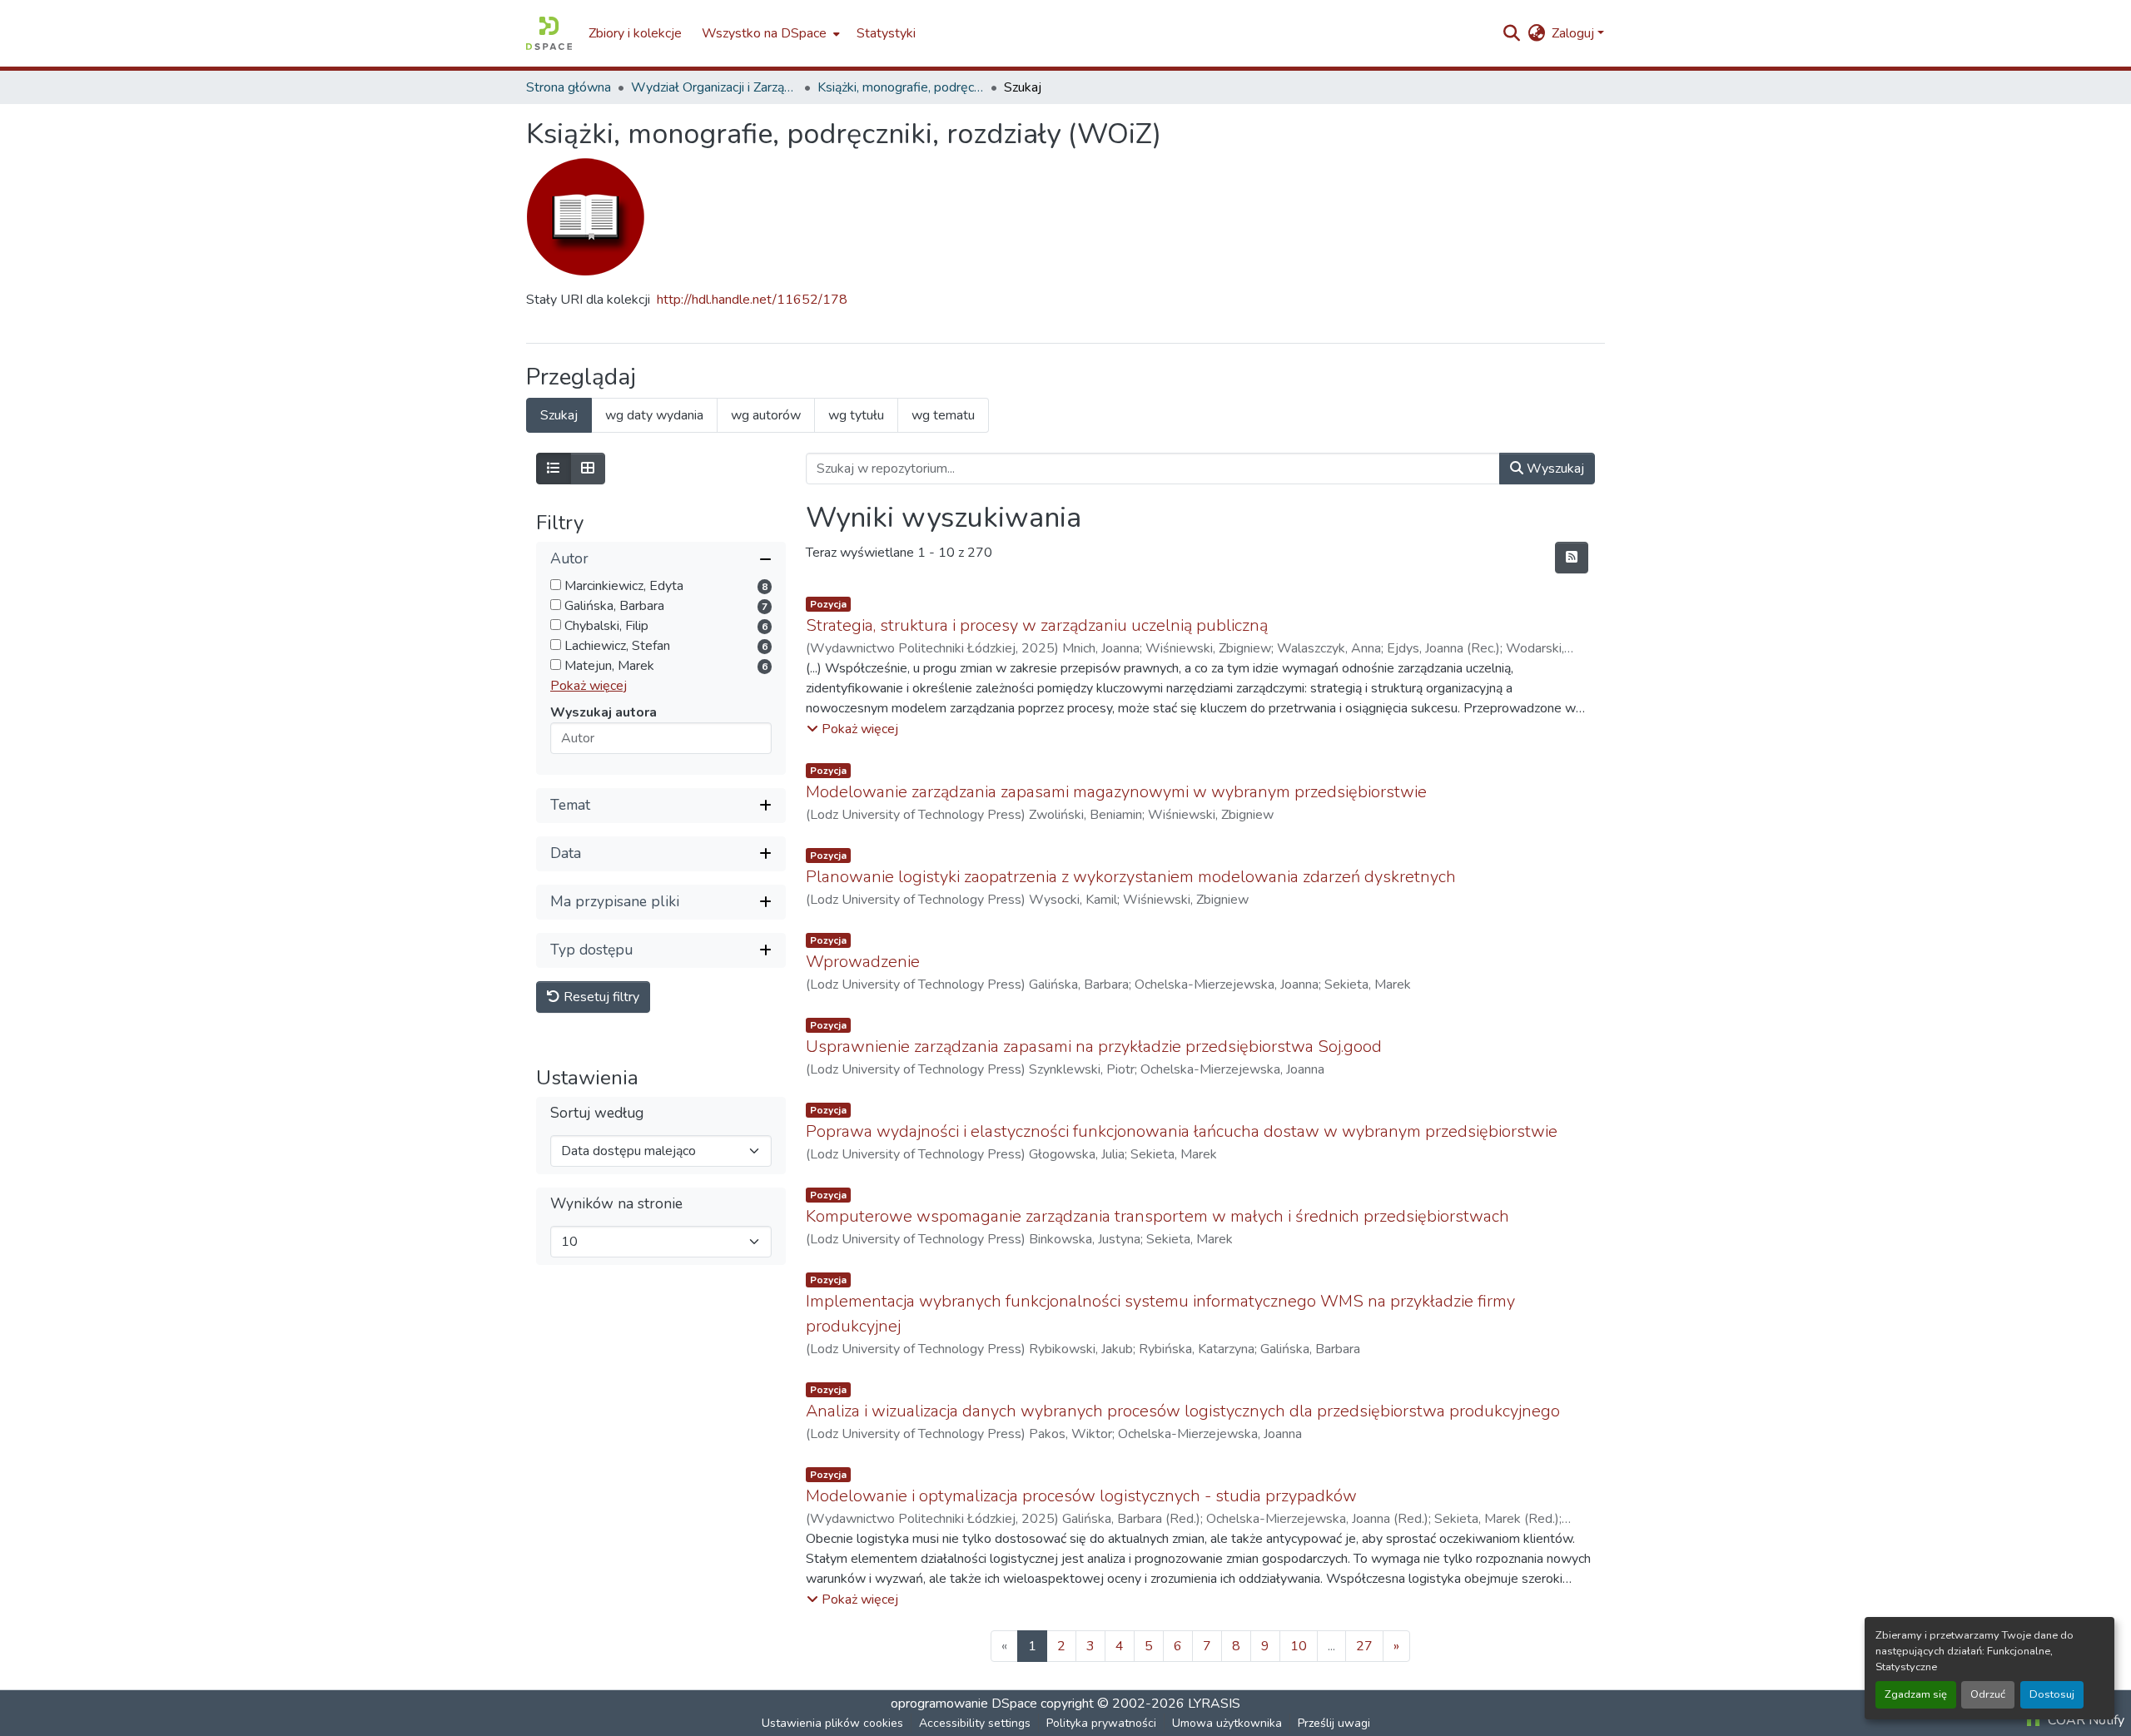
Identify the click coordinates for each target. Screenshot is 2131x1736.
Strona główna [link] (569, 87)
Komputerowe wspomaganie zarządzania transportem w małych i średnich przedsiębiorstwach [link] (1157, 1216)
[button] (549, 33)
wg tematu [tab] (943, 415)
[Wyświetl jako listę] (554, 469)
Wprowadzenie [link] (863, 962)
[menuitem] (769, 33)
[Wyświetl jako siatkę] (588, 469)
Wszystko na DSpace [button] (764, 33)
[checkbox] (556, 585)
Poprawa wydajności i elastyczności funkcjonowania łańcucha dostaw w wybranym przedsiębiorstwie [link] (1182, 1131)
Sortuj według (597, 1113)
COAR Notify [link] (2084, 1720)
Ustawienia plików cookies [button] (832, 1723)
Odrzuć (1988, 1694)
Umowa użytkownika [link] (1227, 1723)
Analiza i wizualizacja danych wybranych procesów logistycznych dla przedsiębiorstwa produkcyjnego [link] (1183, 1411)
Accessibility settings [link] (975, 1723)
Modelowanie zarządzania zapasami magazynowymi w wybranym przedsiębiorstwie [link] (1116, 792)
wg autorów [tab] (766, 415)
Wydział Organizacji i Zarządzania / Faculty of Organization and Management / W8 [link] (714, 87)
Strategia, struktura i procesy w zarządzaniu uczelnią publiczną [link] (1037, 625)
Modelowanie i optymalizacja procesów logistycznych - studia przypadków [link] (1081, 1496)
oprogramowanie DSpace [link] (964, 1704)
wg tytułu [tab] (856, 415)
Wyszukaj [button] (1554, 469)
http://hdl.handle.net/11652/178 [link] (752, 300)
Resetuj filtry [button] (600, 997)
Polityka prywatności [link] (1101, 1723)
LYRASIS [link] (1214, 1704)
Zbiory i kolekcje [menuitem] (635, 33)
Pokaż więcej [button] (589, 686)
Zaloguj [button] (1575, 33)
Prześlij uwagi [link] (1334, 1723)
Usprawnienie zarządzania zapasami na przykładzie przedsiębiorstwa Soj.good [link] (1094, 1047)
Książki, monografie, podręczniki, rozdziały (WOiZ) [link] (901, 87)
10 (1299, 1646)
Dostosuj (2052, 1694)
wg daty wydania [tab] (654, 415)
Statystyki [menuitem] (886, 33)
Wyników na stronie (616, 1204)
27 (1364, 1646)
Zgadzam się (1916, 1694)
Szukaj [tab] (559, 415)
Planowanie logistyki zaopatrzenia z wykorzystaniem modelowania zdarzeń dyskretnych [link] (1131, 877)
